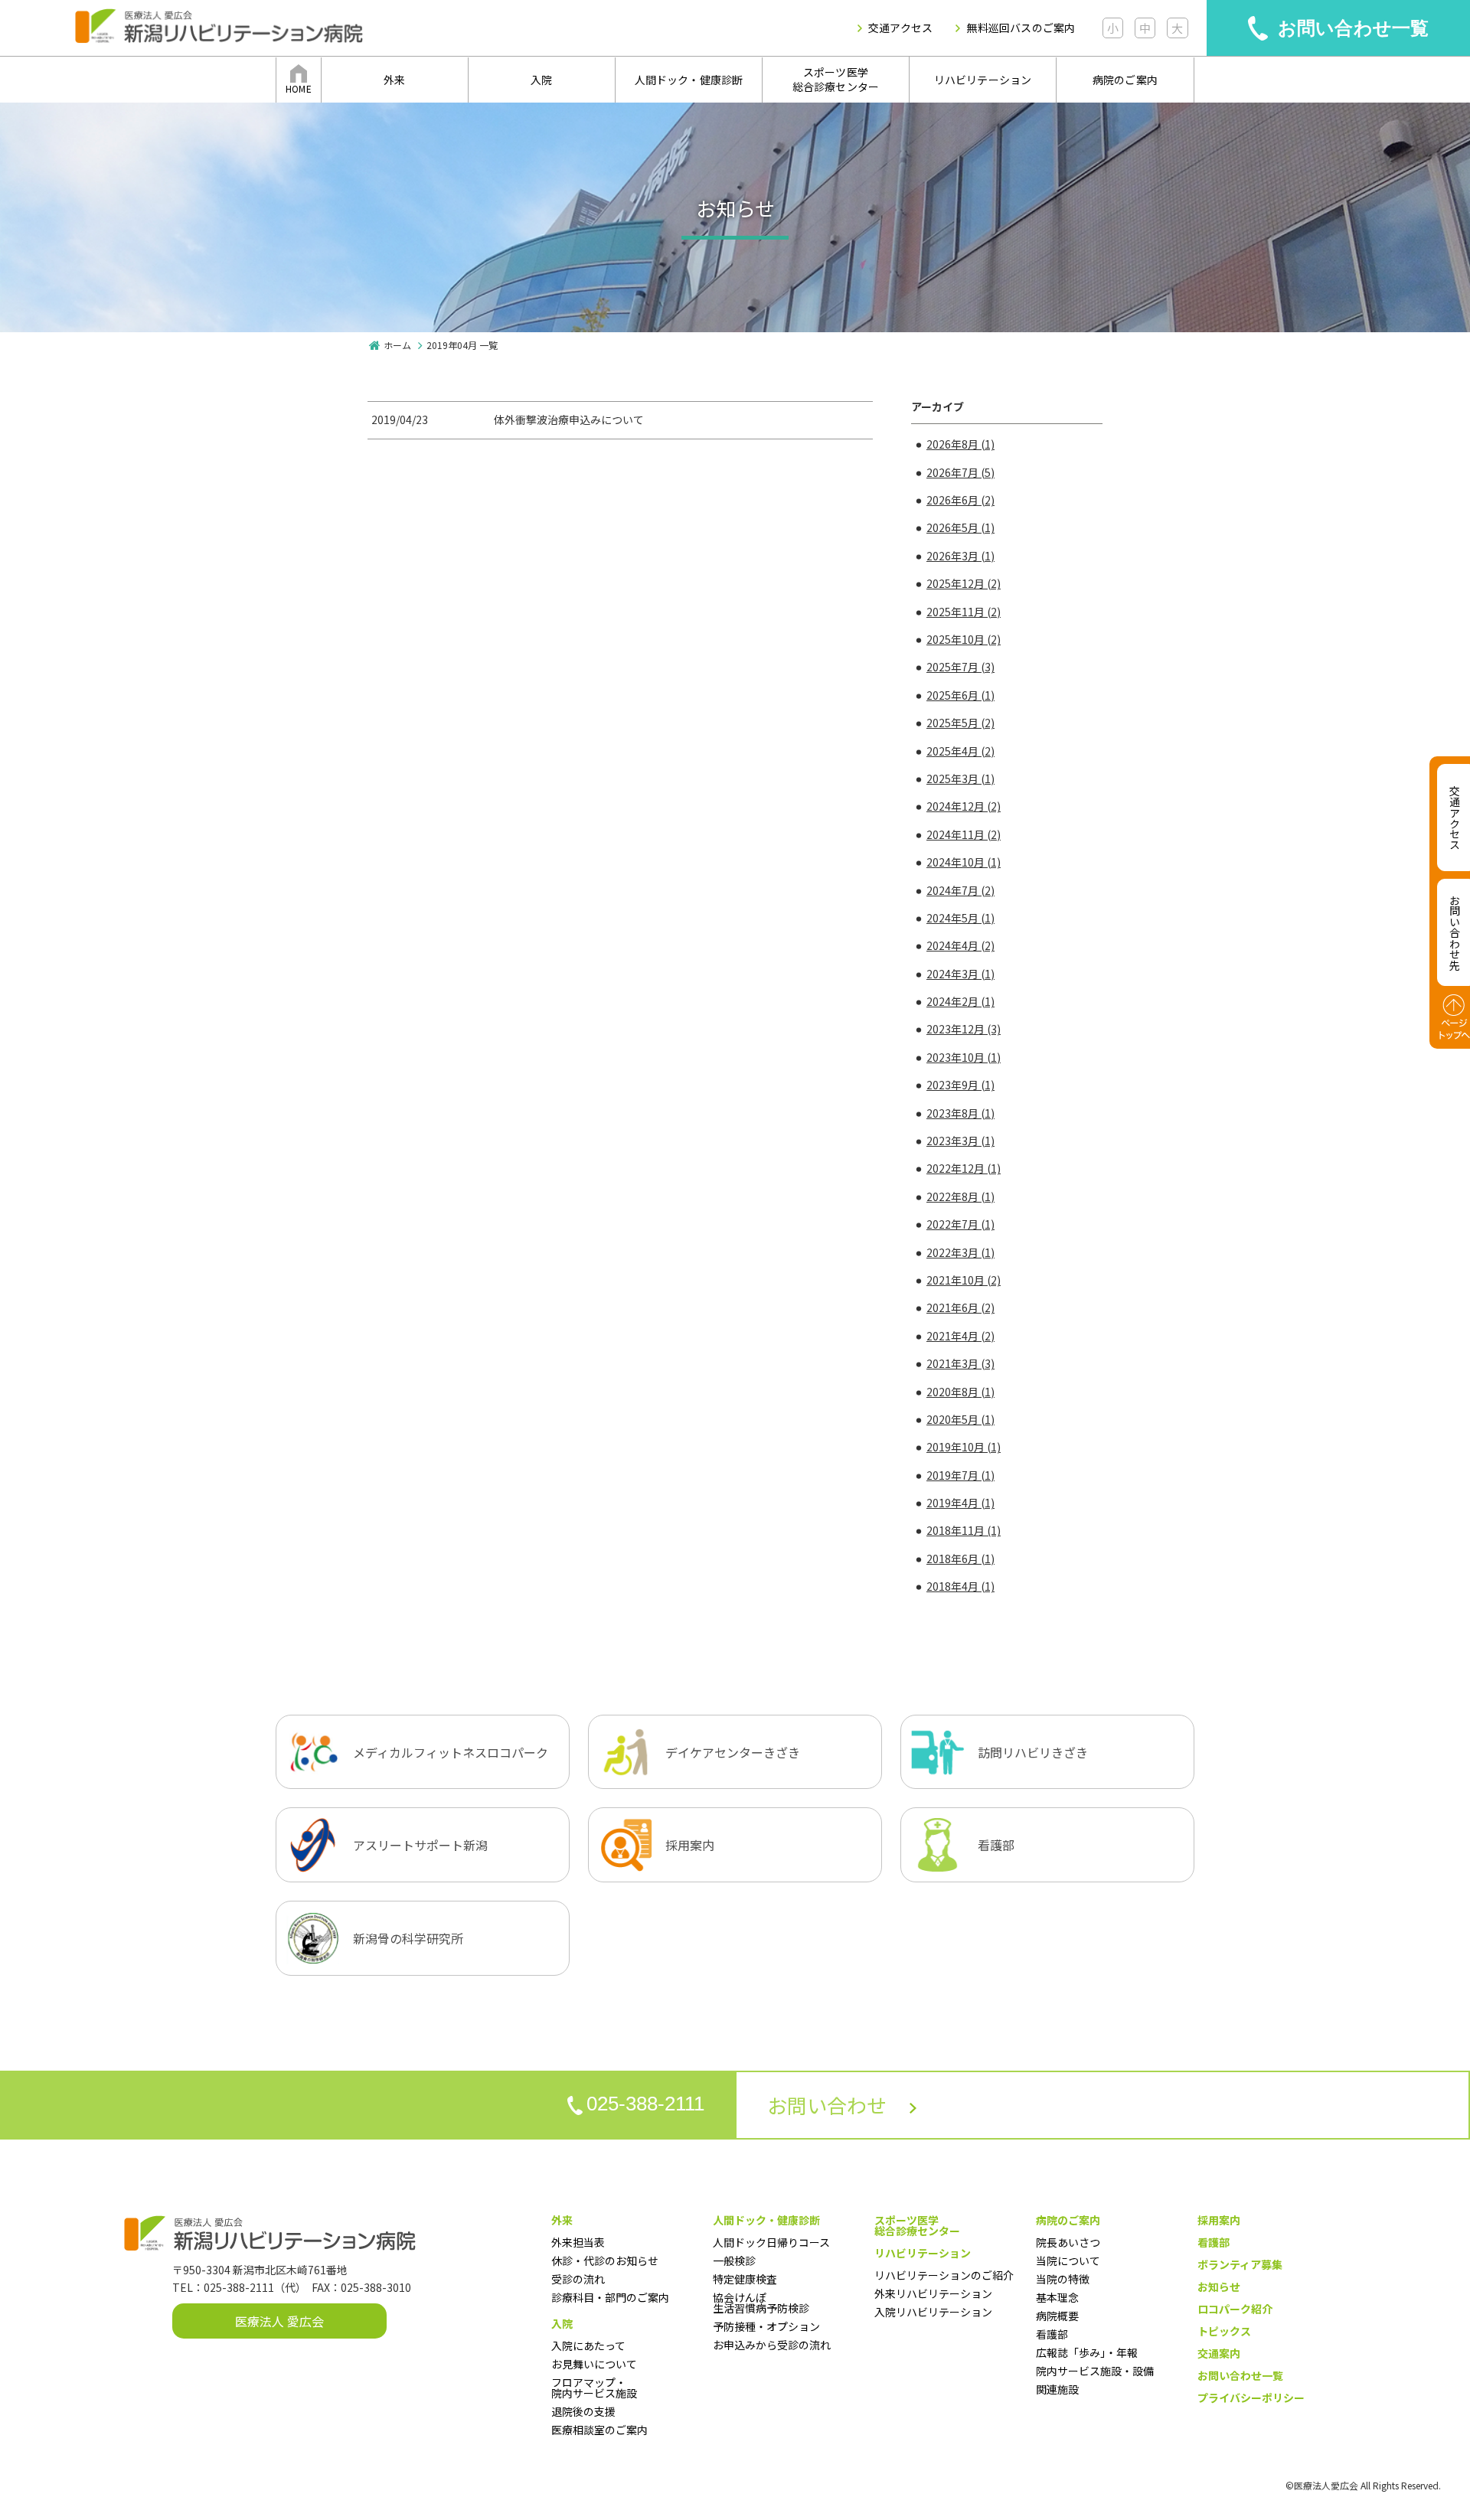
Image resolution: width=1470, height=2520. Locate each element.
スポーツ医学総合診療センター (836, 80)
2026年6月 (960, 500)
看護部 (1052, 2334)
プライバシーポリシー (1251, 2398)
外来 (394, 80)
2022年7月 (960, 1224)
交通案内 (1219, 2353)
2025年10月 (964, 639)
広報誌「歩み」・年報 (1087, 2352)
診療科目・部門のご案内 (610, 2297)
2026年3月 (960, 556)
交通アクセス (900, 28)
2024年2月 (960, 1001)
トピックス (1224, 2331)
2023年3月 (960, 1141)
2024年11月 (964, 834)
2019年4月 (960, 1503)
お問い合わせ (827, 2105)
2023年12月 (964, 1029)
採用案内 (1219, 2220)
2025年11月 (964, 612)
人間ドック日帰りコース (771, 2242)
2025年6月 (960, 695)
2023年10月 (964, 1057)
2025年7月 (960, 667)
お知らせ (1219, 2287)
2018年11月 (964, 1530)
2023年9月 (960, 1085)
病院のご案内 (1125, 80)
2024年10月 (964, 862)
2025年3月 (960, 779)
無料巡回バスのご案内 (1021, 28)
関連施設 (1057, 2389)
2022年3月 (960, 1252)
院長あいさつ (1068, 2242)
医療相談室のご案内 (599, 2430)
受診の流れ (578, 2279)
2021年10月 (964, 1280)
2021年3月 (960, 1363)
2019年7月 (960, 1475)
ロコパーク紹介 (1235, 2309)
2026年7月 (960, 472)
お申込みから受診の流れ (772, 2345)
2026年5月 (960, 527)
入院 (541, 80)
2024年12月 (964, 806)
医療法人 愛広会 (279, 2321)
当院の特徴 (1063, 2279)
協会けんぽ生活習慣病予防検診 (761, 2303)
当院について (1068, 2260)
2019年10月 (964, 1447)
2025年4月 (960, 751)
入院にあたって (588, 2345)
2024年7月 (960, 890)
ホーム (397, 345)
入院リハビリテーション (933, 2312)
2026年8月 (960, 444)
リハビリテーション (983, 80)
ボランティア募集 (1240, 2264)
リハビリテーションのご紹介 (944, 2275)
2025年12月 (964, 583)
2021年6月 (960, 1307)
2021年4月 (960, 1336)
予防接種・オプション (766, 2326)
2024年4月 (960, 945)
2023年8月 (960, 1113)
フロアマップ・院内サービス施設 (594, 2388)
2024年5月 (960, 918)
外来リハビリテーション (933, 2293)
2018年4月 (960, 1586)
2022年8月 (960, 1196)
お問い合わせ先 (1455, 932)
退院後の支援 (583, 2411)
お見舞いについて (594, 2364)
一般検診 (734, 2260)
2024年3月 (960, 974)
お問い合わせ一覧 (1354, 28)
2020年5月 (960, 1419)
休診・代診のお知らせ (605, 2260)
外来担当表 (578, 2242)
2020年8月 (960, 1392)
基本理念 (1057, 2297)
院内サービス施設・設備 (1095, 2371)
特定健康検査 (745, 2279)
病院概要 (1057, 2316)
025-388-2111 (645, 2104)
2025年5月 (960, 723)
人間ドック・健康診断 (689, 80)
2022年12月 (964, 1168)
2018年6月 (960, 1559)
